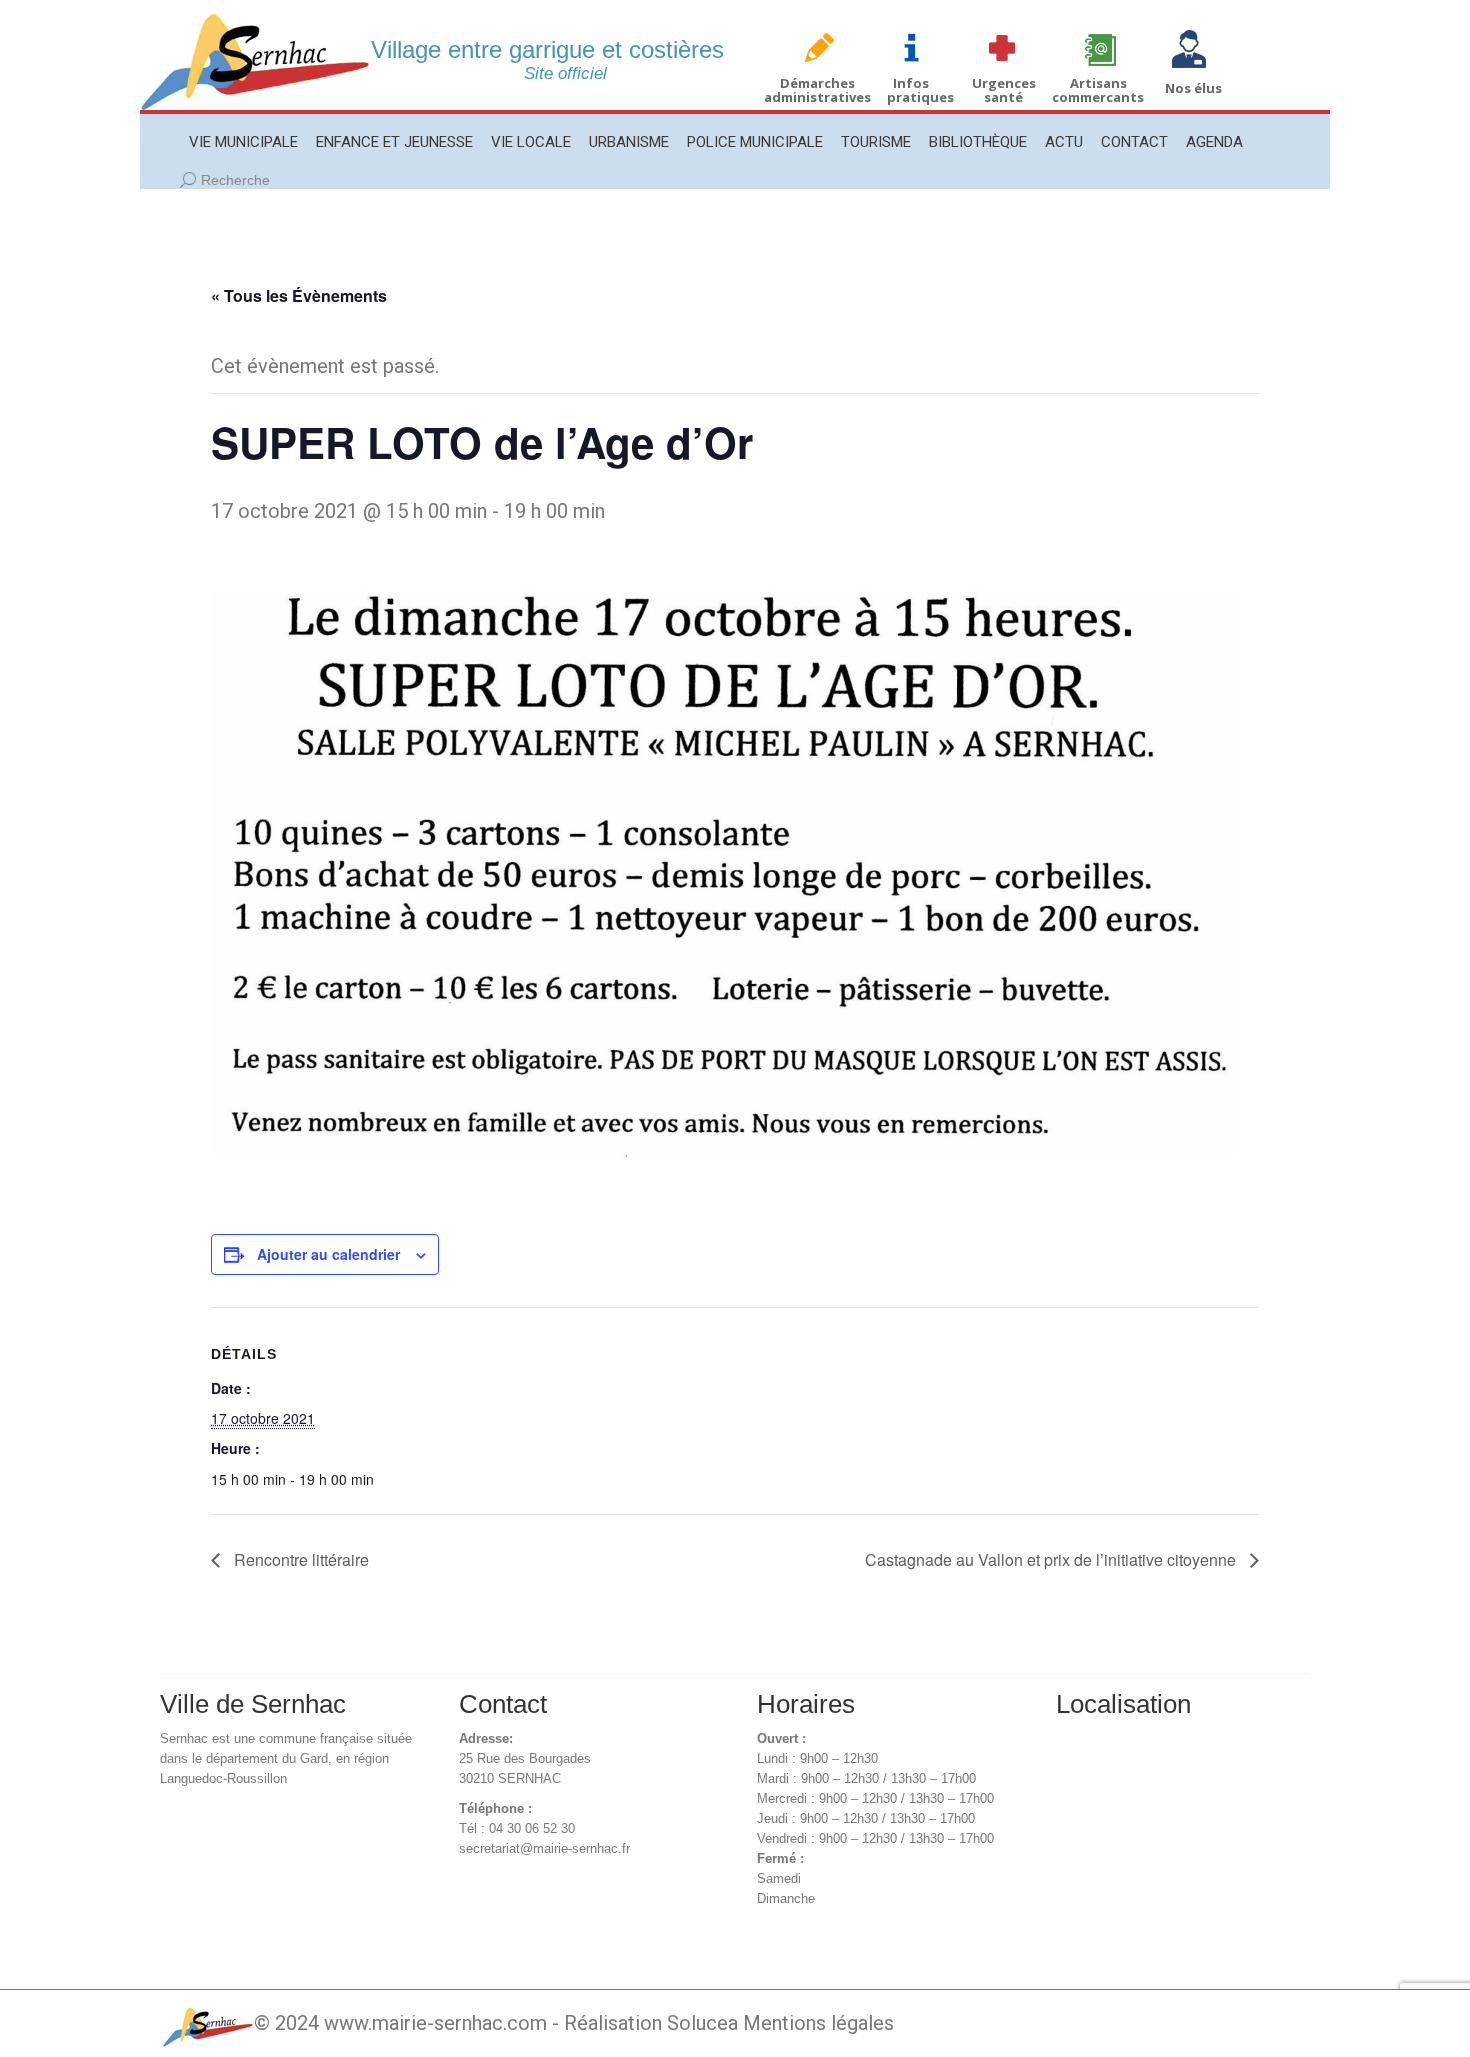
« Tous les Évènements (299, 295)
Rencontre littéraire (299, 1559)
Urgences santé (1004, 90)
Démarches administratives (817, 90)
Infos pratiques (920, 90)
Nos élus (1193, 88)
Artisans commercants (1098, 90)
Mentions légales (818, 2023)
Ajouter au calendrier (328, 1254)
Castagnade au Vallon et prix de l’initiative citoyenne (1052, 1559)
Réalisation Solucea (651, 2023)
